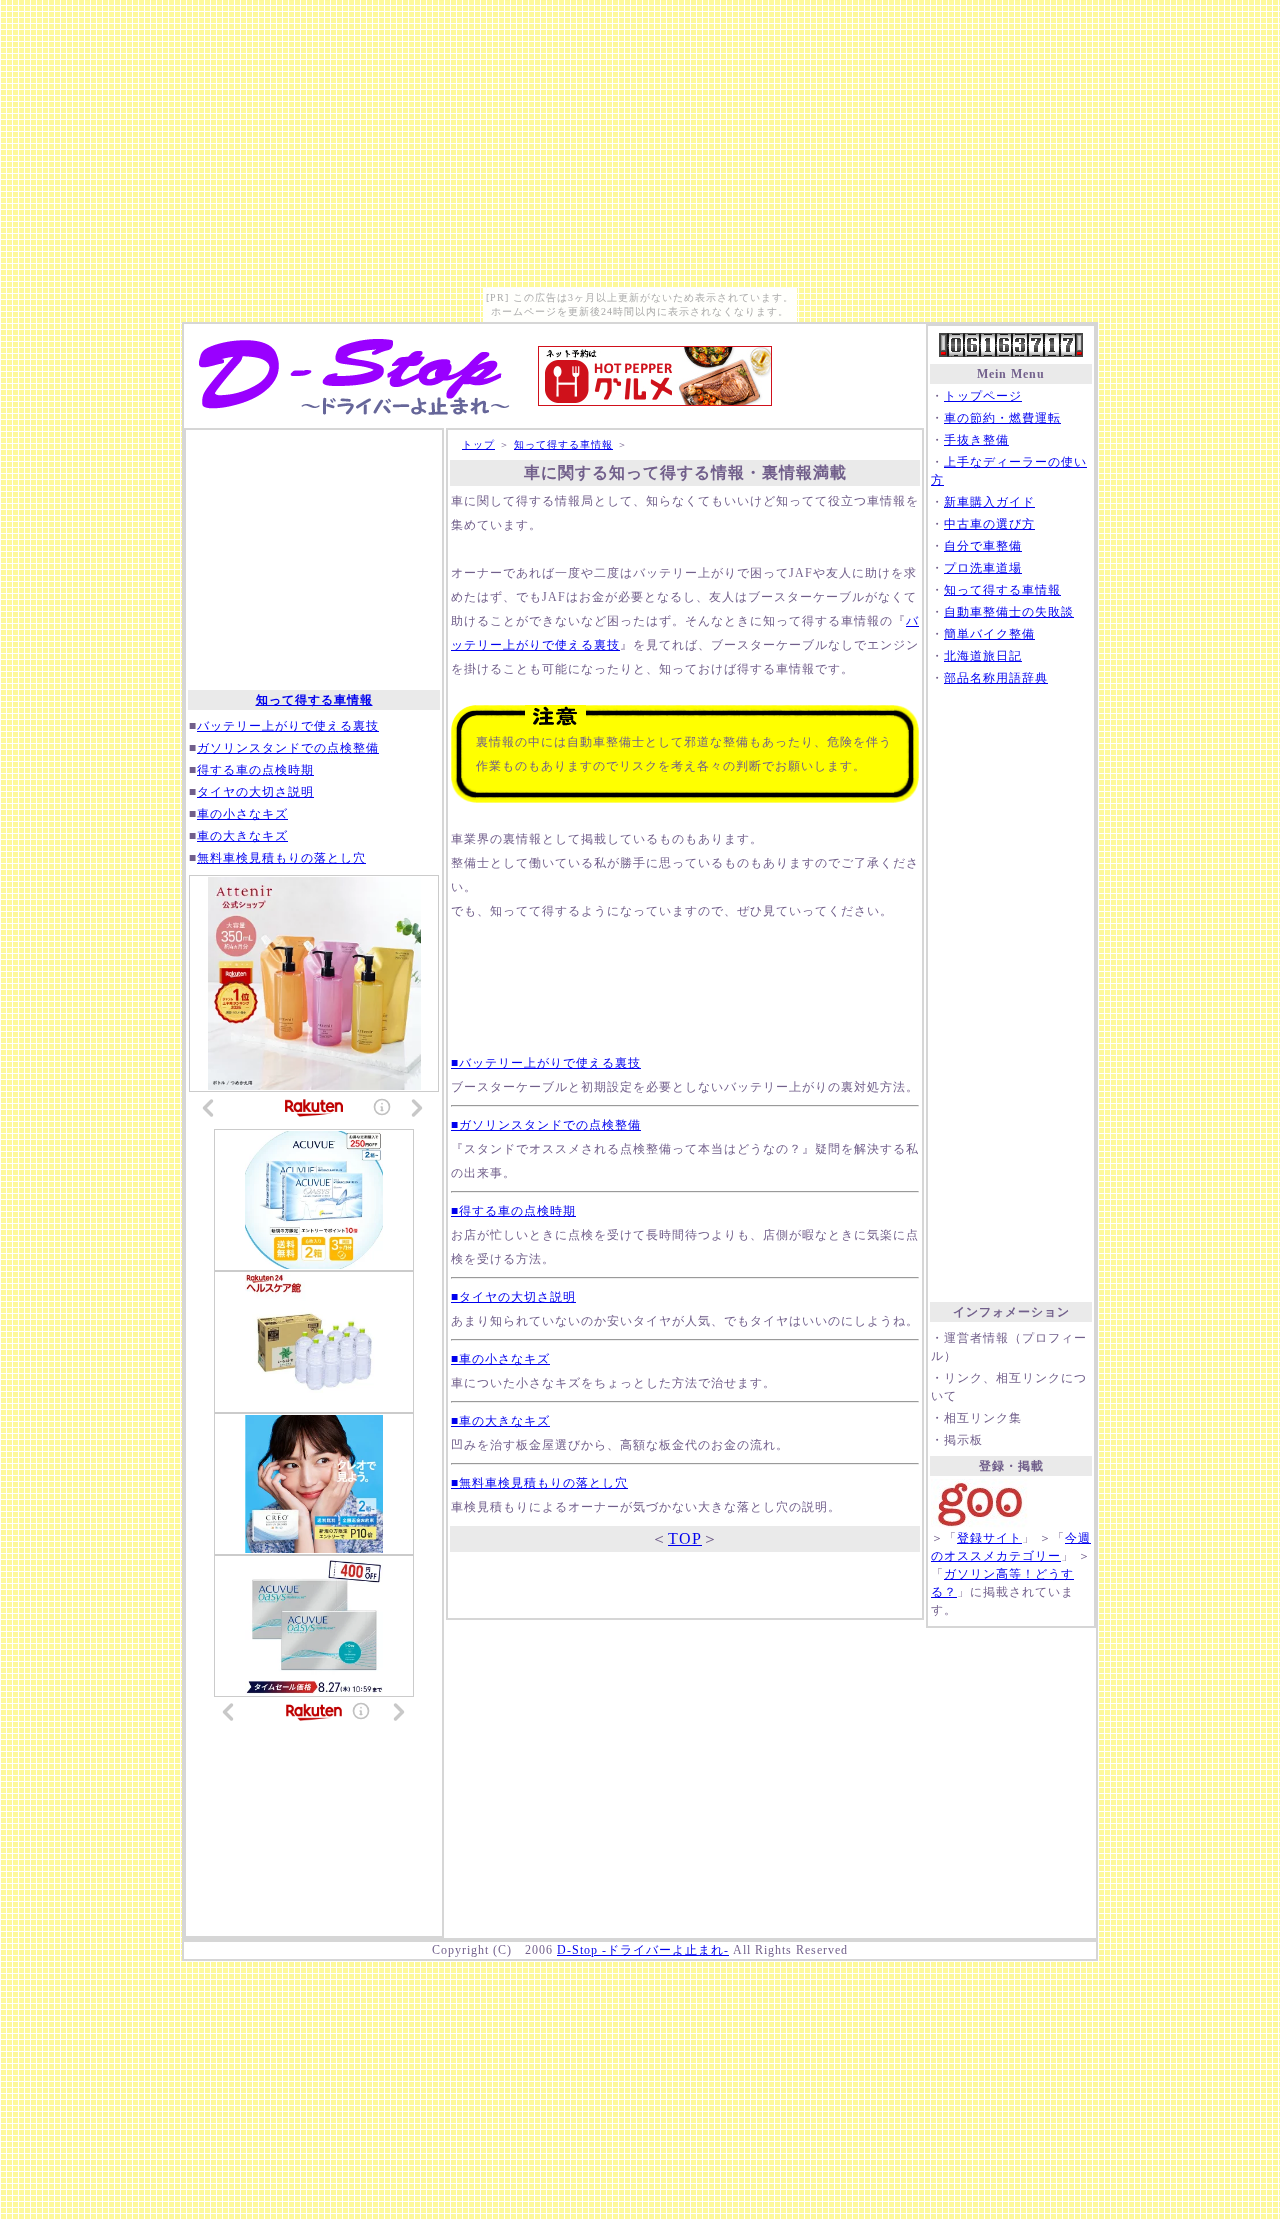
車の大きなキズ (242, 836)
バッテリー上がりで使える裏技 (288, 726)
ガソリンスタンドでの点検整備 (288, 748)
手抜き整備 (976, 440)
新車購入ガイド (989, 502)
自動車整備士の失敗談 (1009, 612)
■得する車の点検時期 (513, 1211)
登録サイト (989, 1538)
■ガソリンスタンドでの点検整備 (546, 1125)
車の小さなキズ (242, 814)
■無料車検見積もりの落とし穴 (539, 1483)
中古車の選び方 (989, 524)
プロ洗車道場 (983, 568)
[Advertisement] (1011, 995)
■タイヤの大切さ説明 (513, 1297)
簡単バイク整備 (989, 634)
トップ (478, 444)
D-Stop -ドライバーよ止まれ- (643, 1950)
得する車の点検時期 (255, 770)
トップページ (983, 396)
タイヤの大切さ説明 (255, 792)
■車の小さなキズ (500, 1359)
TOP (685, 1538)
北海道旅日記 (983, 656)
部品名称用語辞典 (996, 678)
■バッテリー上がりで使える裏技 (546, 1063)
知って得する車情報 (1002, 590)
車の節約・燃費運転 (1002, 418)
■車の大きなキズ (500, 1421)
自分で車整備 (983, 546)
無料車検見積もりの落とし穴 (281, 858)
